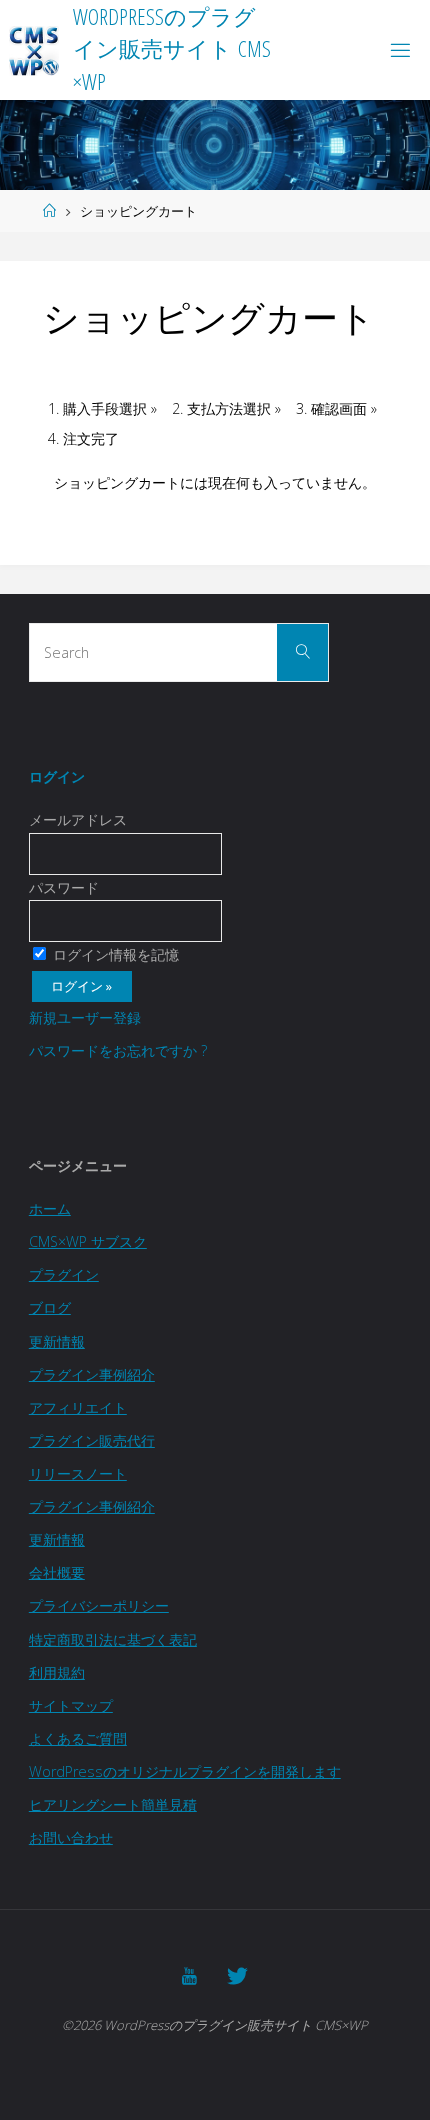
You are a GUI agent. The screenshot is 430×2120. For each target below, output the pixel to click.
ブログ (50, 1307)
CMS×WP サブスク (88, 1241)
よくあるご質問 (78, 1738)
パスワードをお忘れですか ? (118, 1050)
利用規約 (57, 1672)
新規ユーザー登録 (85, 1017)
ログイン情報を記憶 (114, 954)
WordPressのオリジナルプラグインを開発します (185, 1771)
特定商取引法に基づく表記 (113, 1639)
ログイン (57, 776)
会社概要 (57, 1572)
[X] (237, 1976)
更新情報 (57, 1341)
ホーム (50, 1208)
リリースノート (78, 1473)
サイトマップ (71, 1705)
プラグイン (64, 1274)
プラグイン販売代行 (92, 1440)
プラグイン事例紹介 (92, 1374)
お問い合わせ (71, 1837)
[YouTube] (189, 1976)
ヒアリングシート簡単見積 (113, 1804)
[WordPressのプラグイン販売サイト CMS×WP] (34, 49)
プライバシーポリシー (99, 1605)
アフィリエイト (78, 1407)
